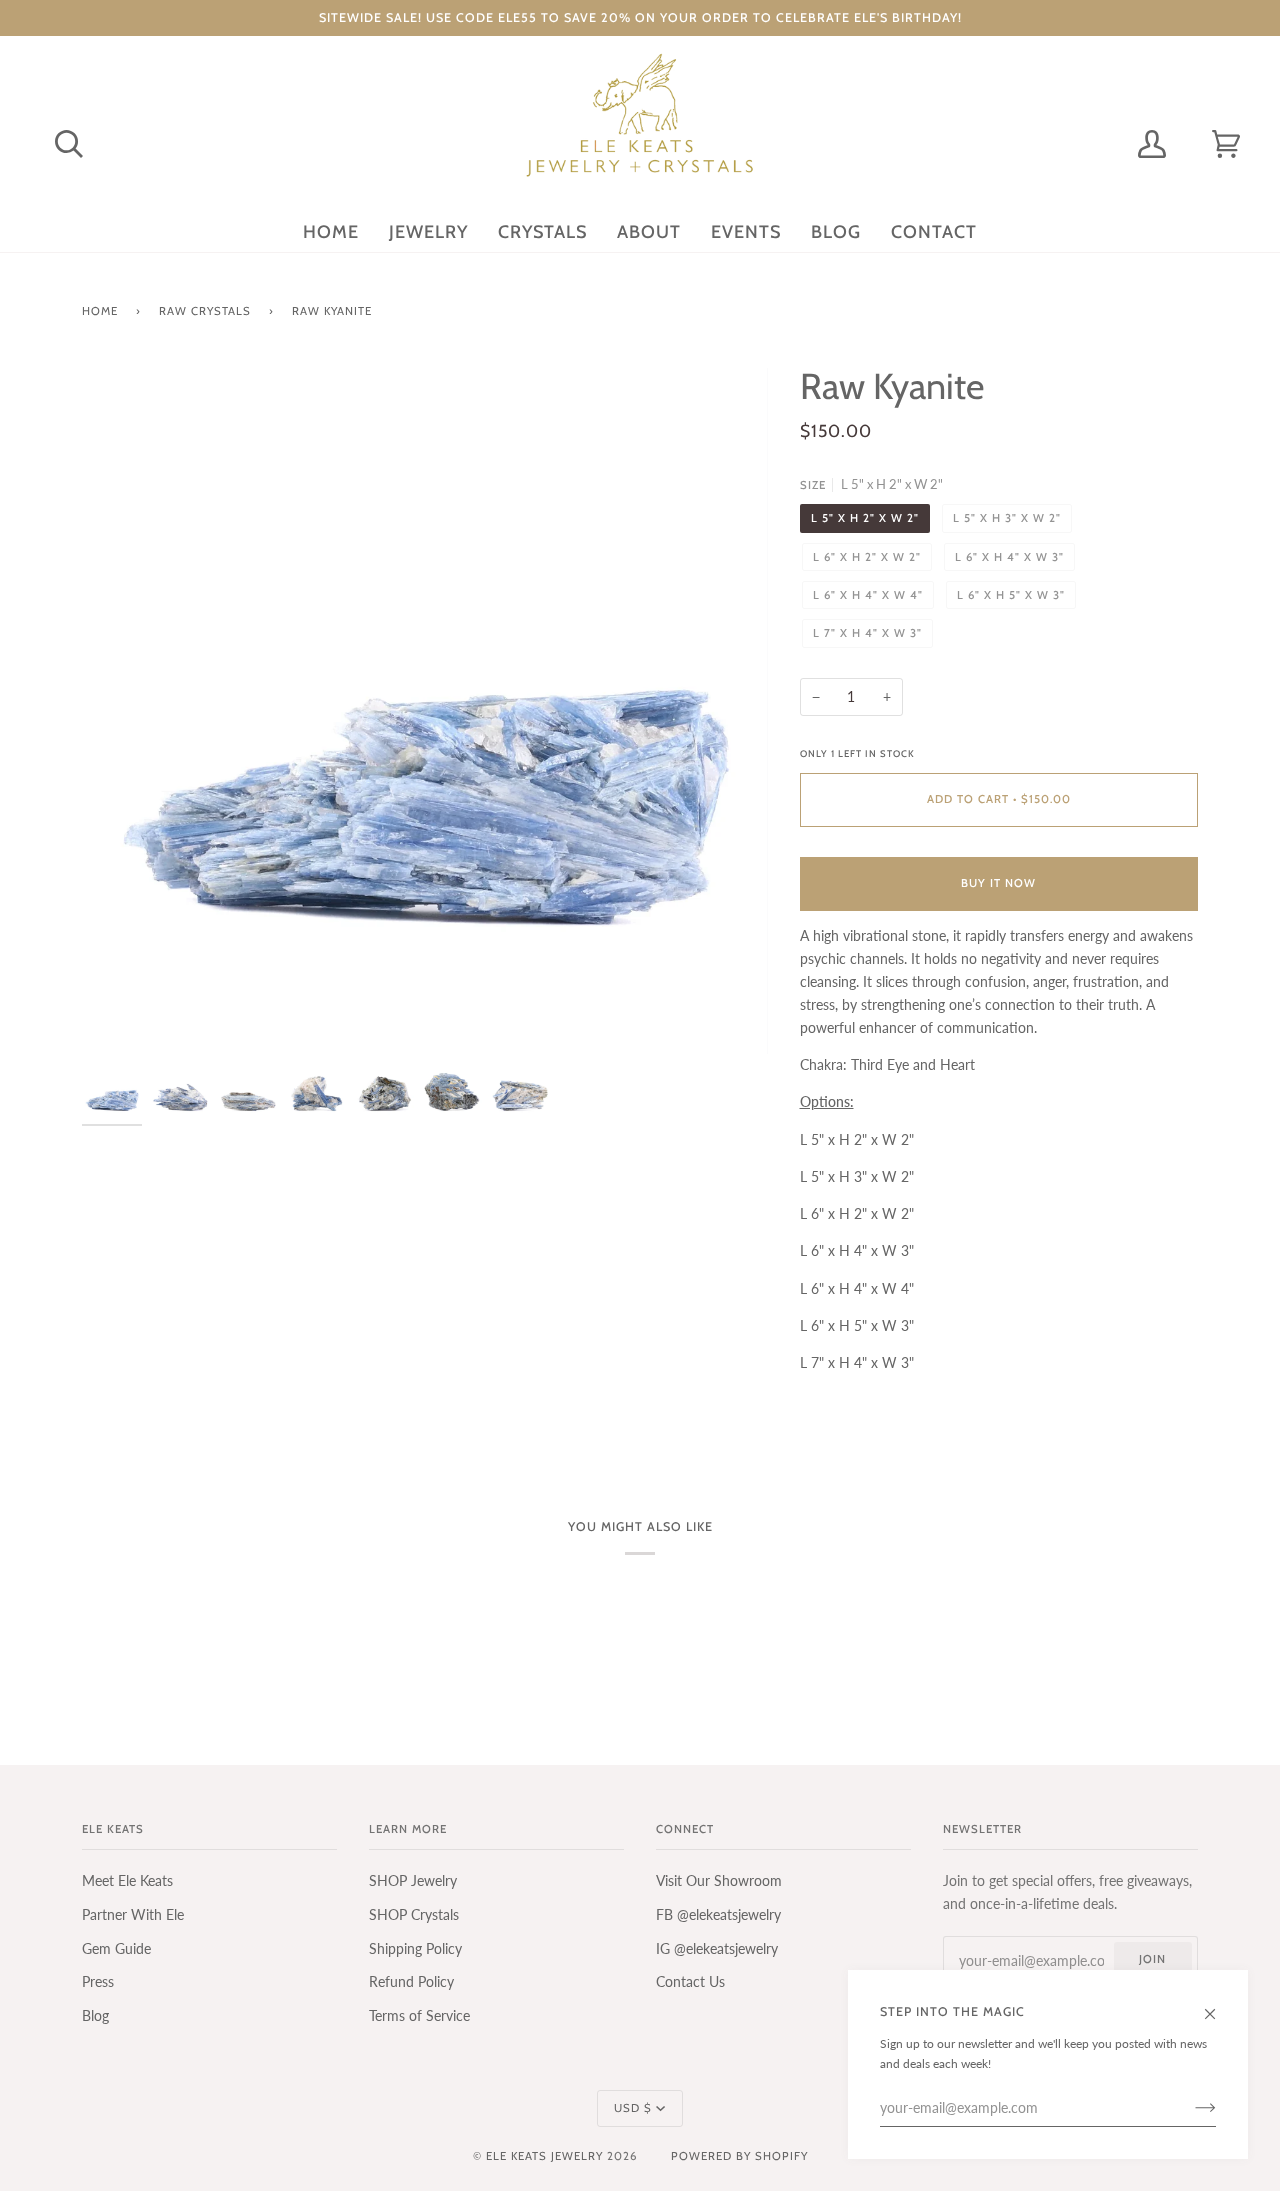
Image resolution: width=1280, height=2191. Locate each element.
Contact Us (690, 1981)
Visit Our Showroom (719, 1880)
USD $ (633, 2108)
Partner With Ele (133, 1914)
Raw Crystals (205, 311)
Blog (95, 2015)
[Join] (1189, 2108)
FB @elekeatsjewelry (718, 1914)
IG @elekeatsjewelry (717, 1948)
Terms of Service (419, 2015)
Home (100, 311)
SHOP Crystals (414, 1914)
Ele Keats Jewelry (544, 2156)
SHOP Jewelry (413, 1880)
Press (98, 1981)
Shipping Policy (415, 1948)
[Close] (1218, 2005)
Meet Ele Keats (127, 1880)
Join (1152, 1959)
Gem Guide (116, 1948)
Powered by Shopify (739, 2156)
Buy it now (998, 883)
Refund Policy (411, 1981)
